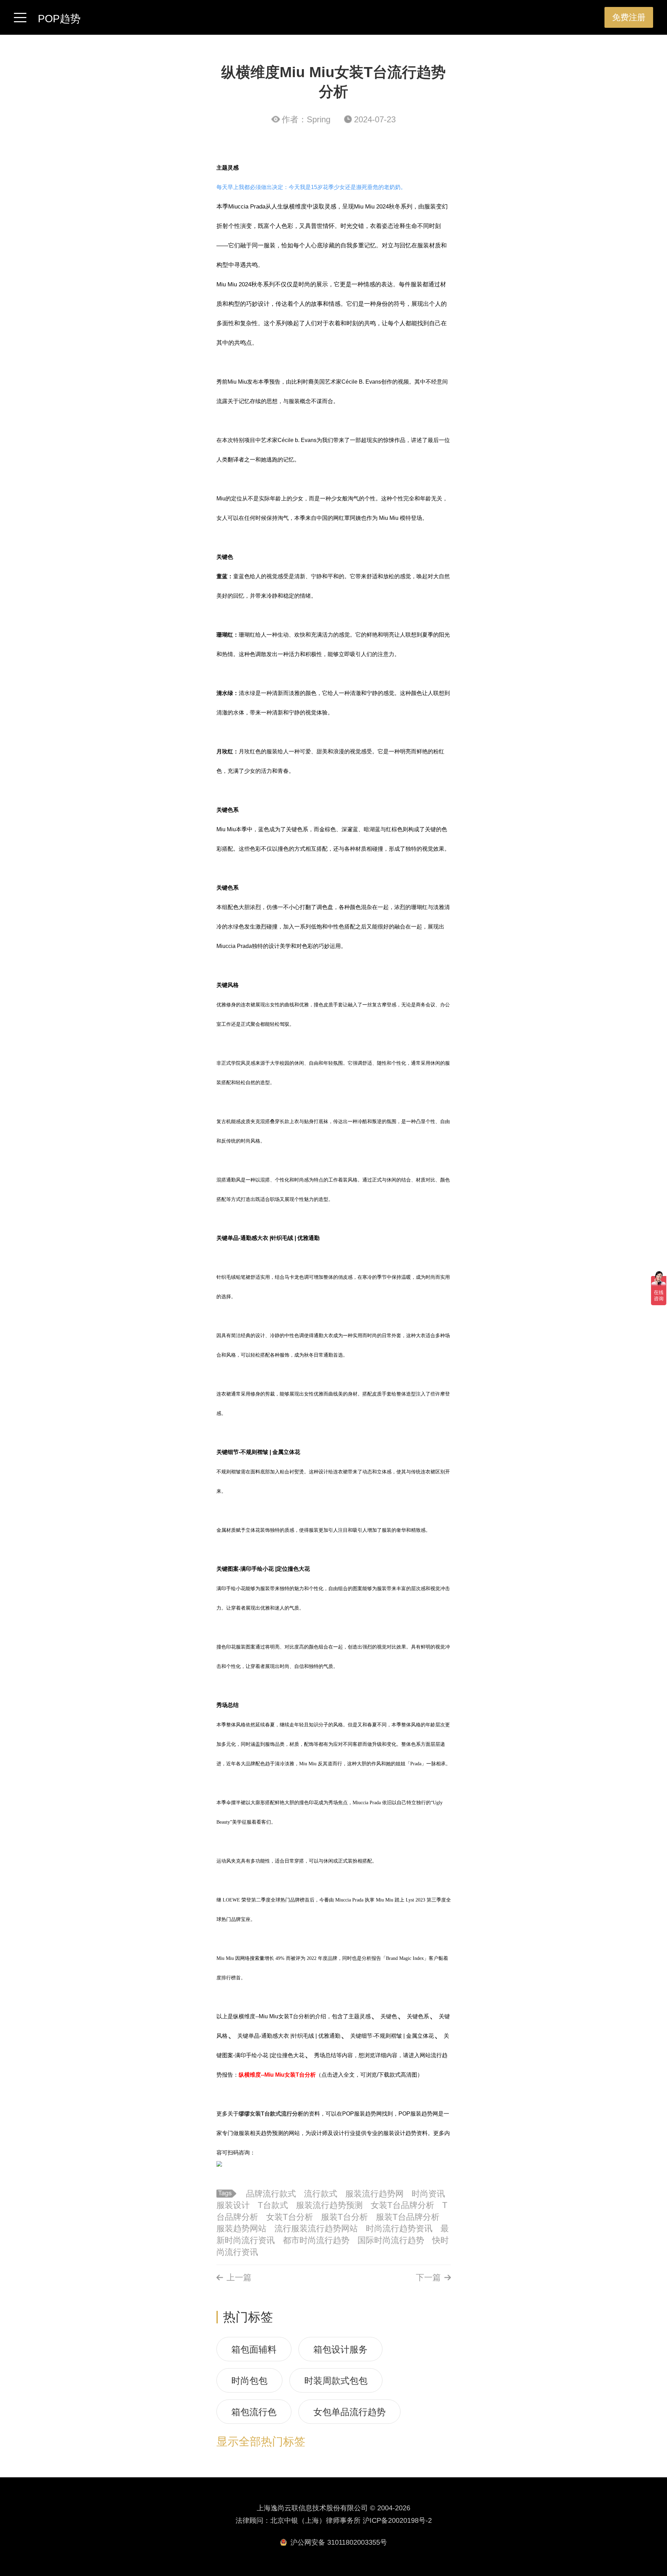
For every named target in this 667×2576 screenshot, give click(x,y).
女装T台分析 (290, 2217)
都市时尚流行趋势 (316, 2240)
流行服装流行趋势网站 (316, 2228)
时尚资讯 (428, 2194)
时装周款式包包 (336, 2381)
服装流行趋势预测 (329, 2205)
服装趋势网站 (241, 2228)
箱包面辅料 (254, 2349)
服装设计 (233, 2205)
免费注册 (629, 17)
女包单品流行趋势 (349, 2412)
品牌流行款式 (271, 2194)
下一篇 (428, 2277)
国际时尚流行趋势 (391, 2240)
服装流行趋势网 (374, 2194)
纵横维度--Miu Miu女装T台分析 (277, 2075)
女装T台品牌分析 (402, 2205)
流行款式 (321, 2194)
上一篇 (239, 2277)
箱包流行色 (254, 2412)
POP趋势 (59, 19)
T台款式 (273, 2205)
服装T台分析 (344, 2217)
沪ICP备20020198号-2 (397, 2520)
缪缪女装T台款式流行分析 (271, 2114)
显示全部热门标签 (261, 2442)
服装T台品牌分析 (408, 2217)
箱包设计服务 (340, 2349)
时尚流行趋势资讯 (399, 2228)
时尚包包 (249, 2381)
